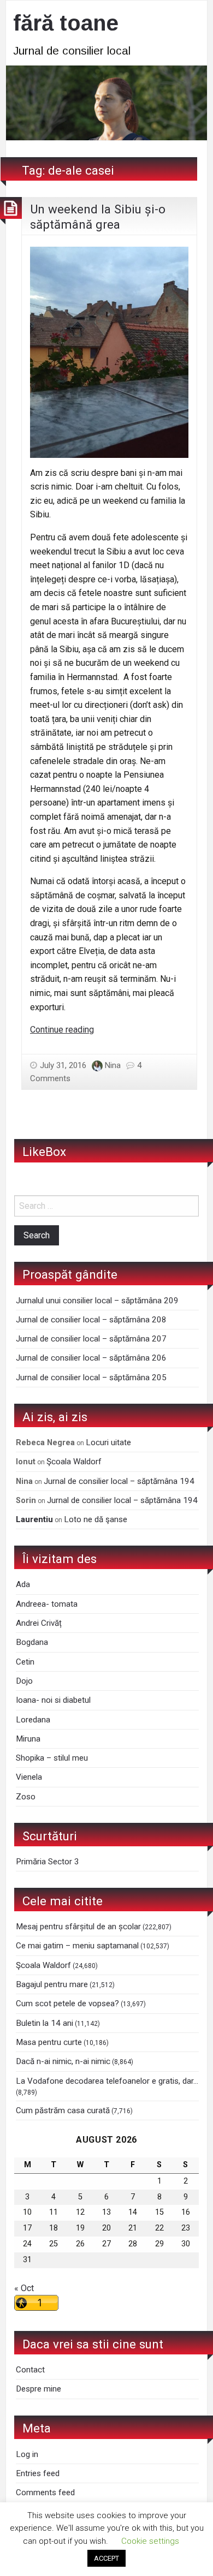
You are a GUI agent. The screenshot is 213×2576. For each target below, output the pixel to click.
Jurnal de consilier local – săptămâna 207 (91, 1339)
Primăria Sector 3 (48, 1862)
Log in (27, 2454)
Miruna (28, 1739)
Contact (30, 2370)
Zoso (26, 1797)
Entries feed (38, 2473)
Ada (23, 1584)
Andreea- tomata (47, 1604)
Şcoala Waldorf (74, 1462)
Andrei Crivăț (39, 1623)
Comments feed (45, 2492)
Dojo (24, 1681)
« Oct (24, 2288)
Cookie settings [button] (150, 2541)
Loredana (33, 1720)
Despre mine (39, 2389)
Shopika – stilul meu (52, 1758)
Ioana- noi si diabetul (53, 1700)
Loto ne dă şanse (96, 1519)
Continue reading (62, 1030)
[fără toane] (106, 102)
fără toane (66, 23)
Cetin (25, 1662)
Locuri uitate (108, 1442)
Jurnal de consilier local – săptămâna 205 (91, 1378)
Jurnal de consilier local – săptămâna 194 (119, 1481)
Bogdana (32, 1642)
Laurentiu (34, 1519)
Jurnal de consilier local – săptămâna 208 (91, 1320)
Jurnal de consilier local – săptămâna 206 (91, 1358)
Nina (113, 1065)
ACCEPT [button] (106, 2558)
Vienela (29, 1777)
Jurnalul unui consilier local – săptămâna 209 (97, 1301)
